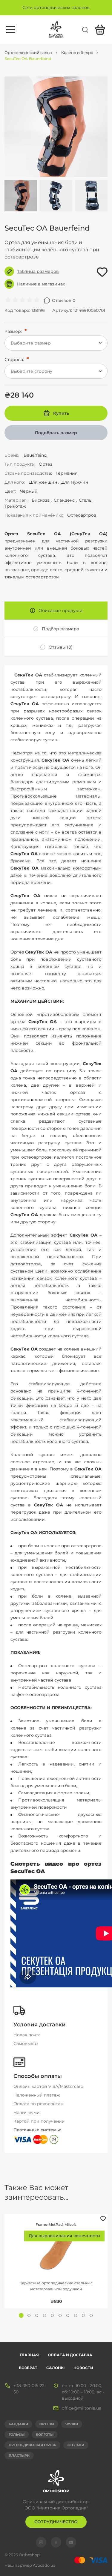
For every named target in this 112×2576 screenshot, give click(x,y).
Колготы (45, 2434)
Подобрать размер (56, 433)
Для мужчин (74, 482)
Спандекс (64, 500)
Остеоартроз (82, 515)
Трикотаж (15, 506)
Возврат (28, 2368)
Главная (29, 2355)
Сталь (85, 500)
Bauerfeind (35, 455)
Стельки (76, 2445)
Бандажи (18, 2424)
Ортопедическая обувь (32, 2445)
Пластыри (19, 2455)
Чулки (72, 2424)
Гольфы (17, 2434)
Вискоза (41, 500)
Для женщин (44, 482)
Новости (83, 2368)
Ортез (46, 464)
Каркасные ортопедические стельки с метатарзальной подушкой (56, 2286)
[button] (21, 2315)
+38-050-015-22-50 (30, 2389)
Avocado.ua (44, 2565)
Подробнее (56, 2245)
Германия (67, 473)
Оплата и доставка (70, 2355)
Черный (29, 491)
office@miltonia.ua (82, 2408)
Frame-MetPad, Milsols (56, 2224)
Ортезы (47, 2424)
